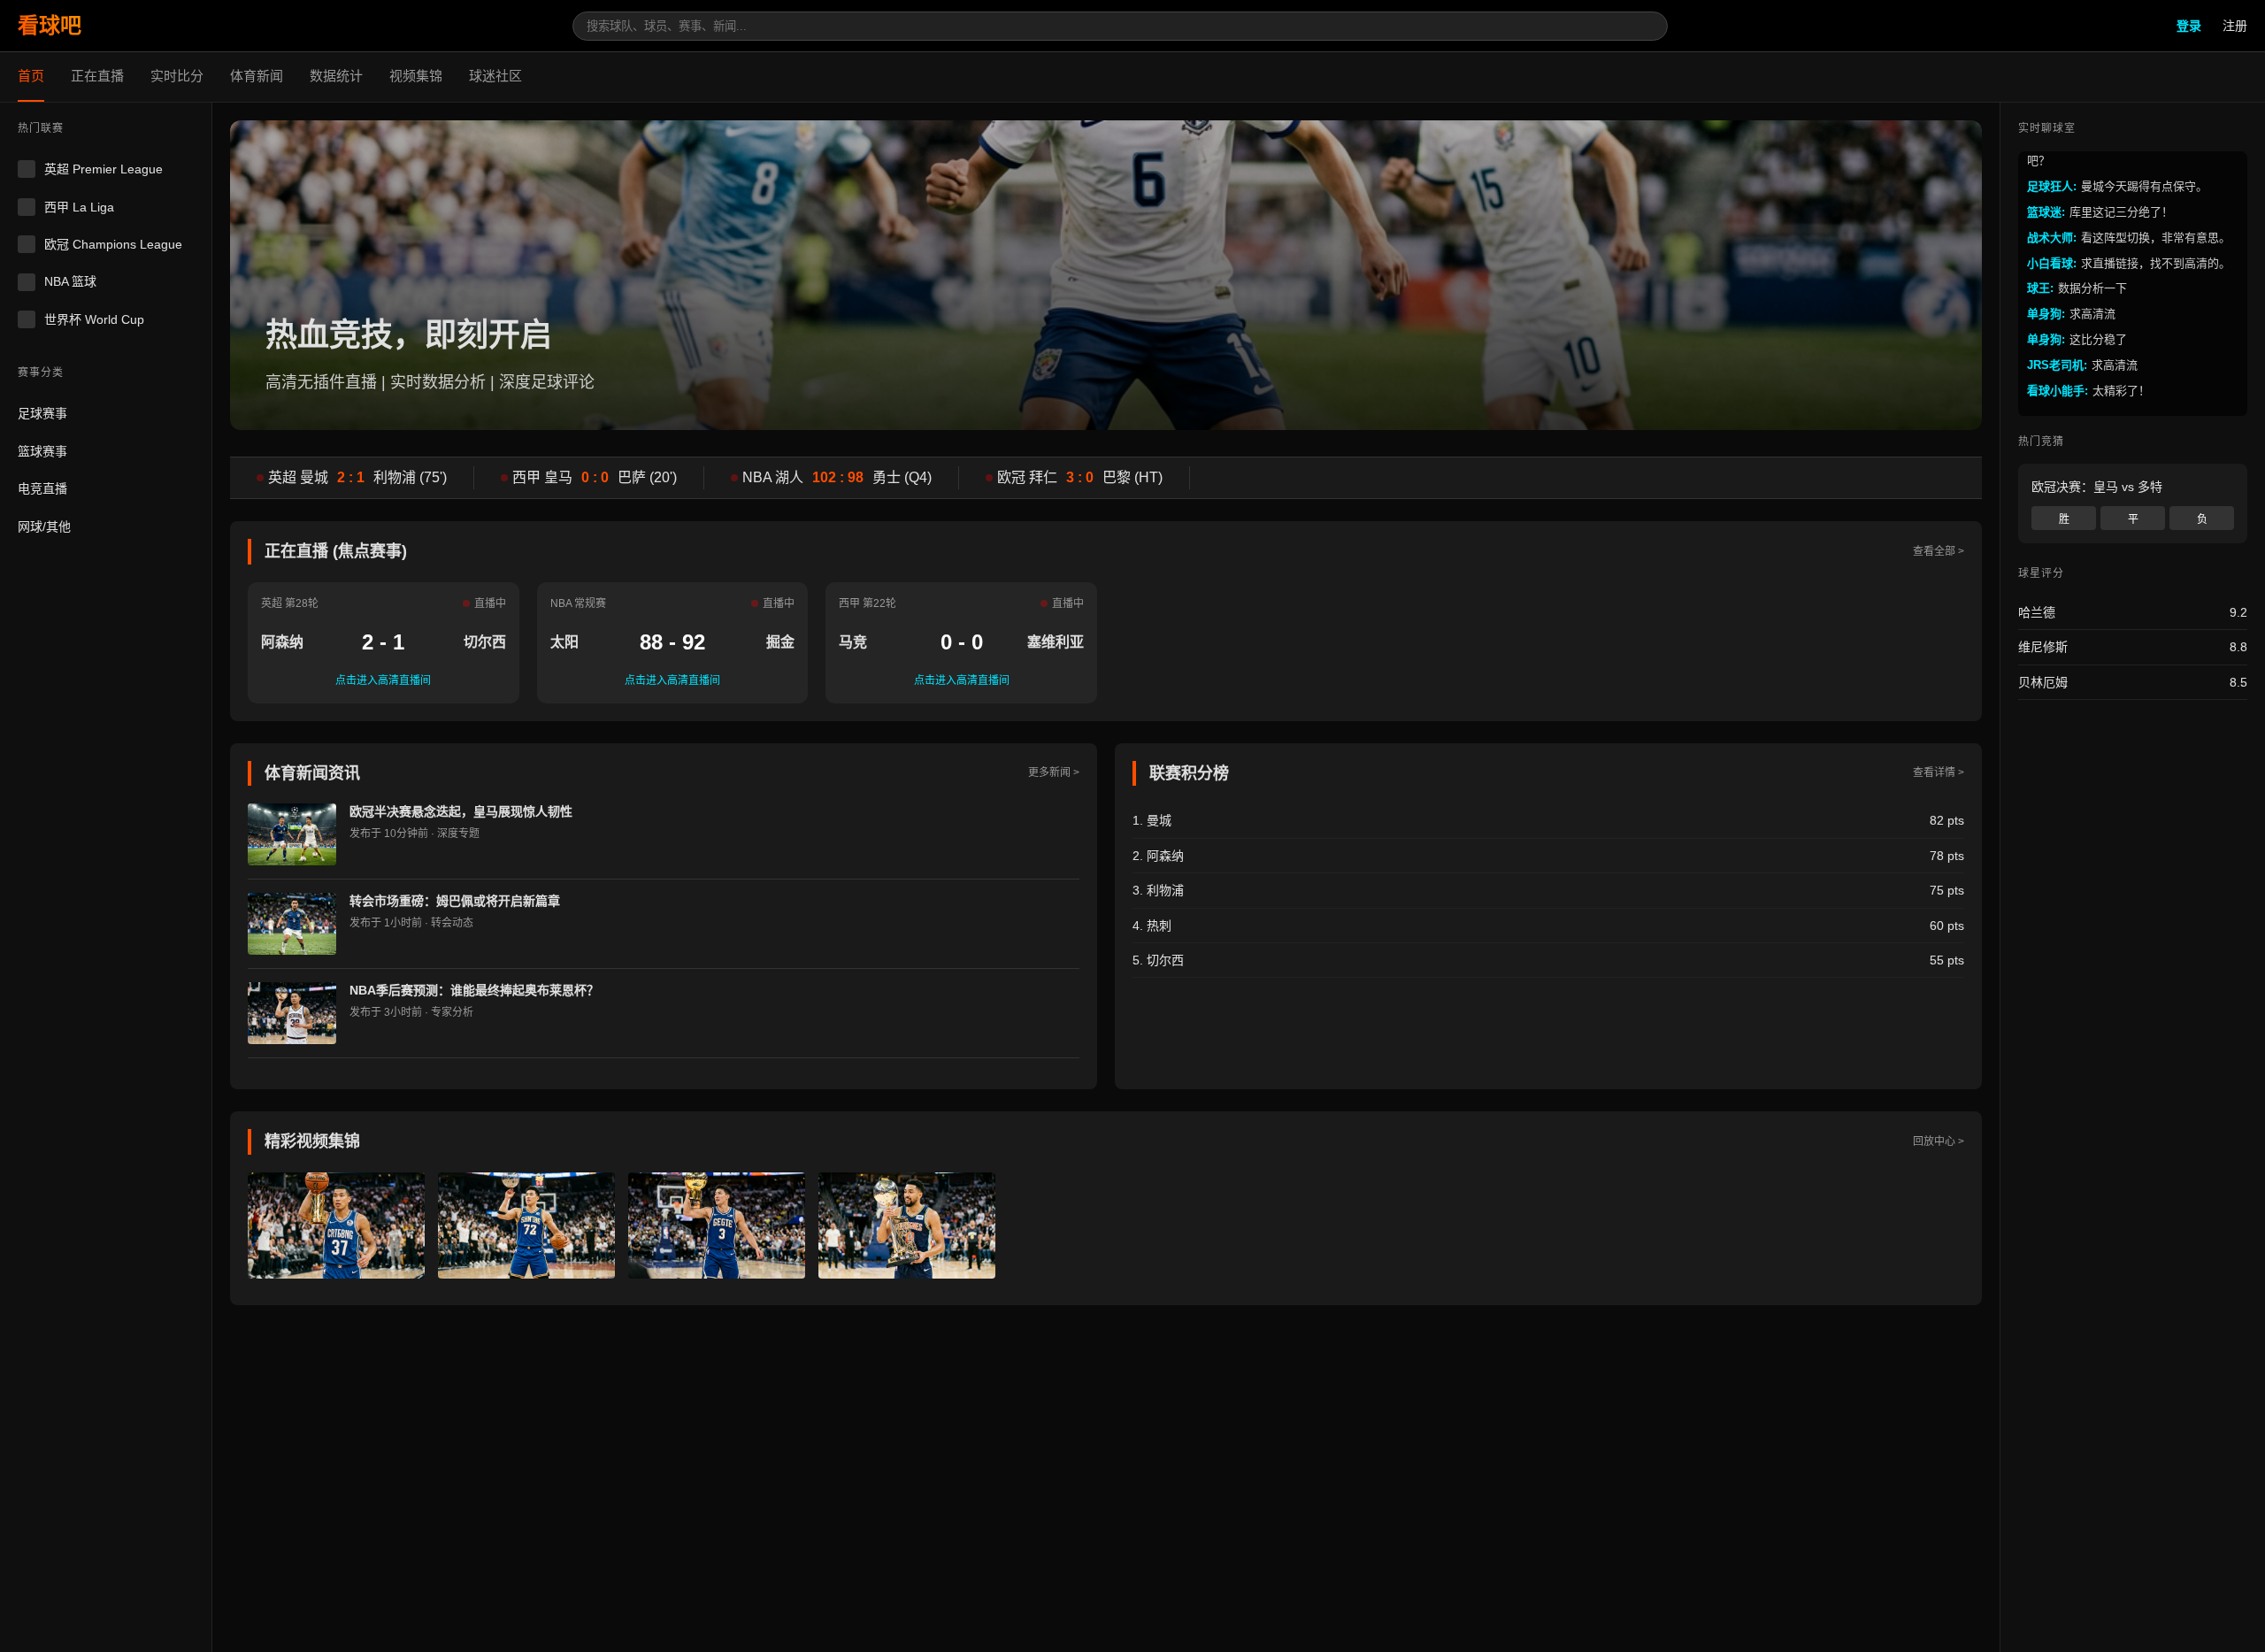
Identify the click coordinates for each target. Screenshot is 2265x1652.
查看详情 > (1939, 772)
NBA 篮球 (70, 282)
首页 (31, 76)
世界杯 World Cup (94, 319)
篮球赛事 (42, 451)
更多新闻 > (1054, 772)
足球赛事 (42, 414)
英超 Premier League (104, 170)
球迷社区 (495, 76)
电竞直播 (42, 489)
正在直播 (97, 76)
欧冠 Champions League (113, 244)
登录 (2189, 26)
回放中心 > (1939, 1141)
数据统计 (336, 76)
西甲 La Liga (79, 207)
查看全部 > (1939, 551)
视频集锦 (416, 76)
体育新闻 (257, 76)
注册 (2235, 26)
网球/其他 (44, 526)
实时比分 (177, 76)
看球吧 (50, 25)
